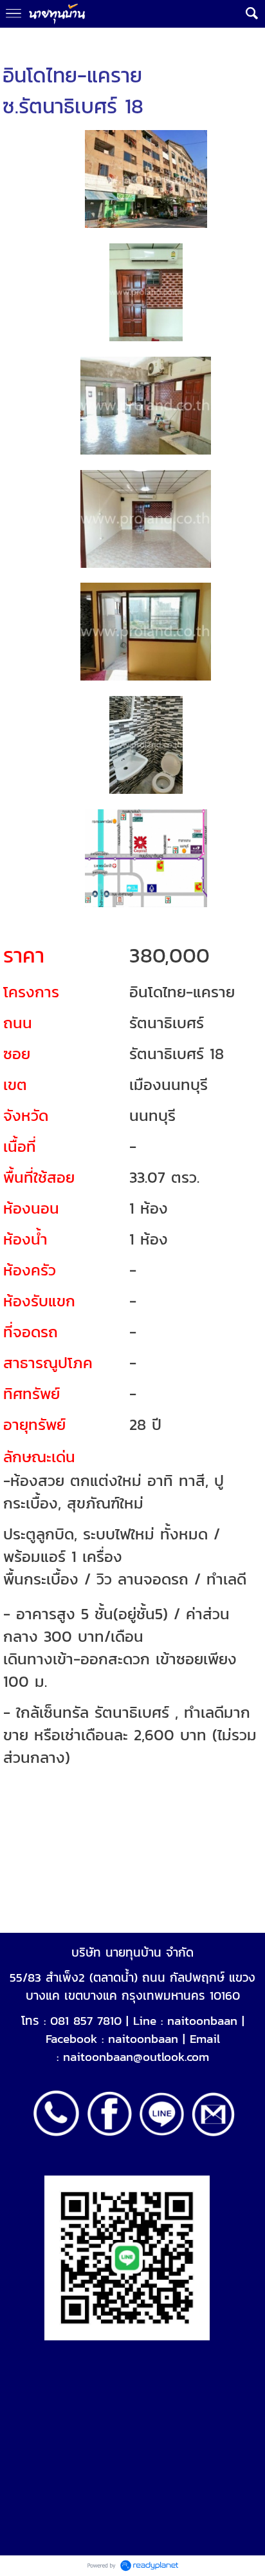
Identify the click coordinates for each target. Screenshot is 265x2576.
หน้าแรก (17, 40)
